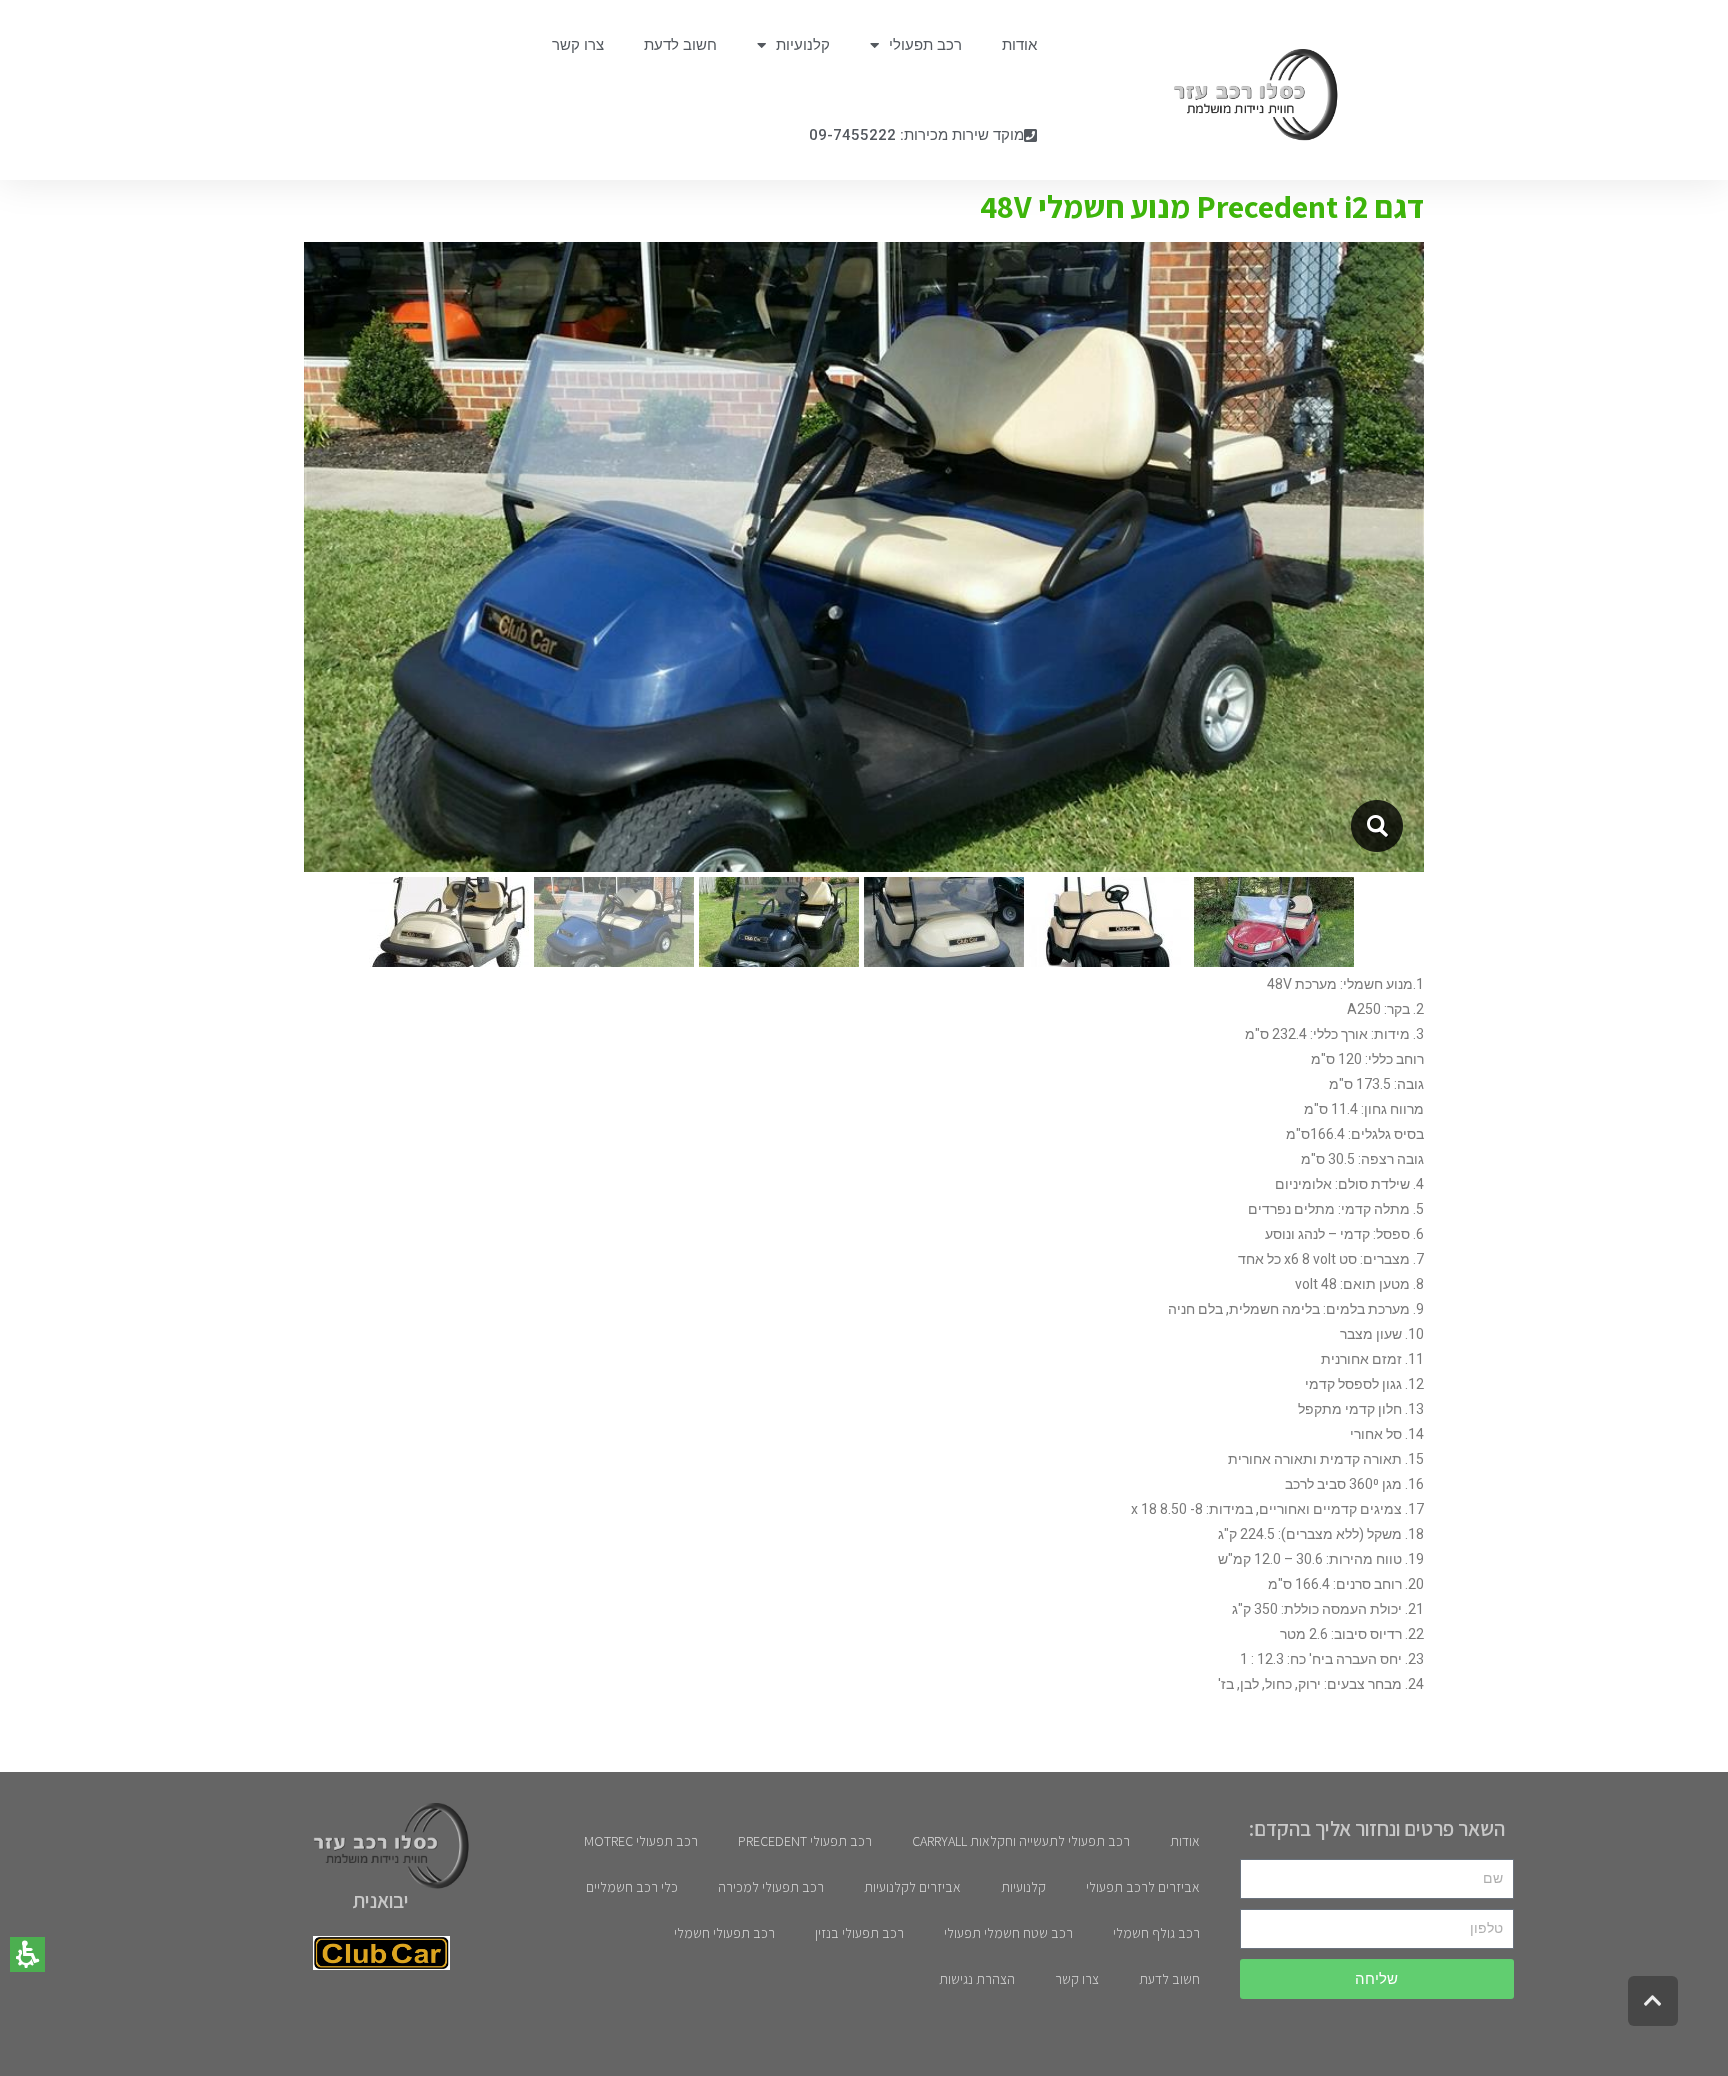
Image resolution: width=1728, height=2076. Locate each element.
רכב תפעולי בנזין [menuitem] (859, 1933)
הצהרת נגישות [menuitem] (977, 1979)
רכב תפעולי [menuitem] (925, 45)
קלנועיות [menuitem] (803, 45)
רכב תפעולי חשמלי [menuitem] (724, 1933)
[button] (27, 1954)
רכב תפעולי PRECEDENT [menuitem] (805, 1841)
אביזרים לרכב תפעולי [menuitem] (1143, 1887)
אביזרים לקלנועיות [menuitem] (912, 1887)
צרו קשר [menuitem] (578, 45)
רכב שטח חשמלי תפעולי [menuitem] (1008, 1933)
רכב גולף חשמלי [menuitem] (1156, 1933)
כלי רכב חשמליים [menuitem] (632, 1887)
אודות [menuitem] (1019, 45)
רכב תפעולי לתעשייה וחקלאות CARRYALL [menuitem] (1021, 1841)
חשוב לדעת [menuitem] (680, 45)
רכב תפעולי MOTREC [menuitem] (641, 1841)
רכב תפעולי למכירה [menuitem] (771, 1887)
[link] (1245, 95)
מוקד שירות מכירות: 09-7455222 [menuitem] (916, 135)
